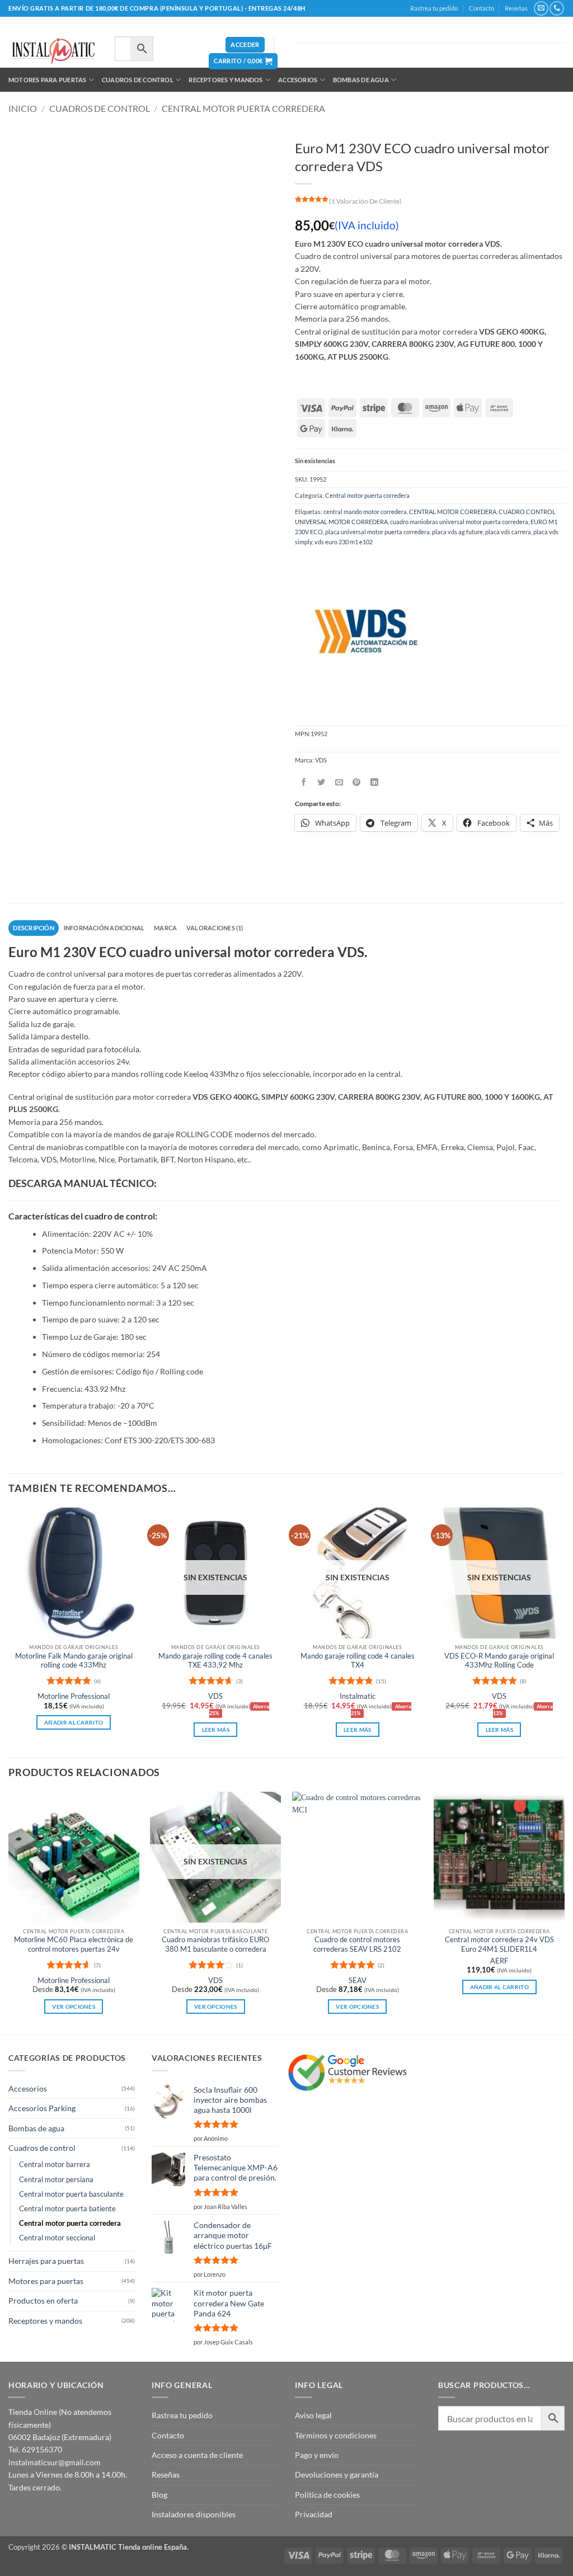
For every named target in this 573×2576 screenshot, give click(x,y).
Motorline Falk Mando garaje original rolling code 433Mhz (74, 1661)
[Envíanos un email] (541, 8)
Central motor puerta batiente (67, 2209)
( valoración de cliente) (365, 201)
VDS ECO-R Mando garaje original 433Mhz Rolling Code (499, 1661)
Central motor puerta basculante (71, 2194)
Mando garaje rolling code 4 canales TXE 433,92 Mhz (215, 1661)
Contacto (482, 8)
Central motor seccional (57, 2238)
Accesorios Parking (42, 2108)
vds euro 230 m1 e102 (344, 542)
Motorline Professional (74, 1696)
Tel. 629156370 (35, 2449)
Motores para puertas (47, 80)
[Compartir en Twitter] (321, 782)
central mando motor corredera (365, 512)
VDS (215, 1696)
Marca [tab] (165, 928)
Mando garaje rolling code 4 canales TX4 (358, 1661)
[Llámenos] (556, 8)
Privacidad (314, 2514)
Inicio (23, 108)
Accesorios (298, 80)
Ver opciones (74, 2007)
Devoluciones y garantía (337, 2474)
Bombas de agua (361, 80)
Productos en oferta (43, 2300)
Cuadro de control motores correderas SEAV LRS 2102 (357, 1944)
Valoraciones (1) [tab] (215, 928)
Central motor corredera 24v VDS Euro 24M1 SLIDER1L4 (499, 1944)
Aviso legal (313, 2415)
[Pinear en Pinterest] (357, 782)
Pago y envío (317, 2455)
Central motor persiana (56, 2180)
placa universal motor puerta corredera (377, 532)
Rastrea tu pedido (434, 8)
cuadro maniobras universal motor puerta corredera (459, 522)
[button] (245, 45)
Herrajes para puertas (46, 2261)
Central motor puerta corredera (243, 108)
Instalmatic (358, 1696)
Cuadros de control (138, 80)
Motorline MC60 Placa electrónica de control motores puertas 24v (74, 1944)
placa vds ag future (457, 532)
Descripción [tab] (33, 928)
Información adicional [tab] (104, 928)
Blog (159, 2495)
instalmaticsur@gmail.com (55, 2462)
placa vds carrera (508, 532)
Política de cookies (327, 2495)
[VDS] (364, 633)
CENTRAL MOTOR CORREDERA (453, 512)
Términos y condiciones (336, 2435)
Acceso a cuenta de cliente (197, 2455)
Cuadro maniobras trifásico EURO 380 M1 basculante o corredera (215, 1944)
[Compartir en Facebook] (304, 782)
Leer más (216, 1730)
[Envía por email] (339, 782)
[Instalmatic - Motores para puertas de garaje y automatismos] (53, 51)
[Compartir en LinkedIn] (375, 782)
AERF (499, 1961)
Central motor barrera (55, 2165)
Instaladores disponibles (194, 2514)
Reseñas (516, 8)
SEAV (358, 1981)
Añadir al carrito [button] (74, 1722)
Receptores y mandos (226, 80)
